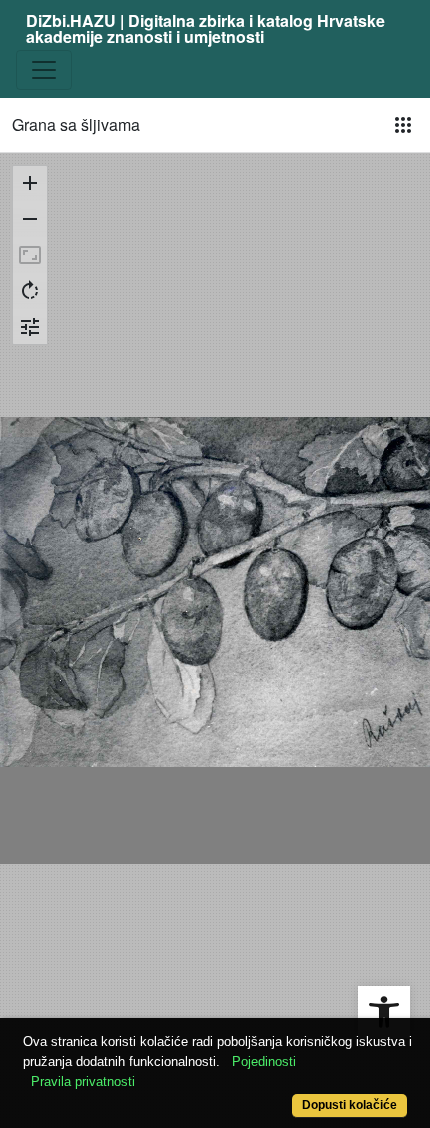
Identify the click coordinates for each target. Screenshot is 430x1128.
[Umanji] (30, 219)
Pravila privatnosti (83, 1081)
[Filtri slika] (30, 327)
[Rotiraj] (30, 291)
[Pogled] (403, 125)
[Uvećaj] (30, 183)
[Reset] (30, 255)
